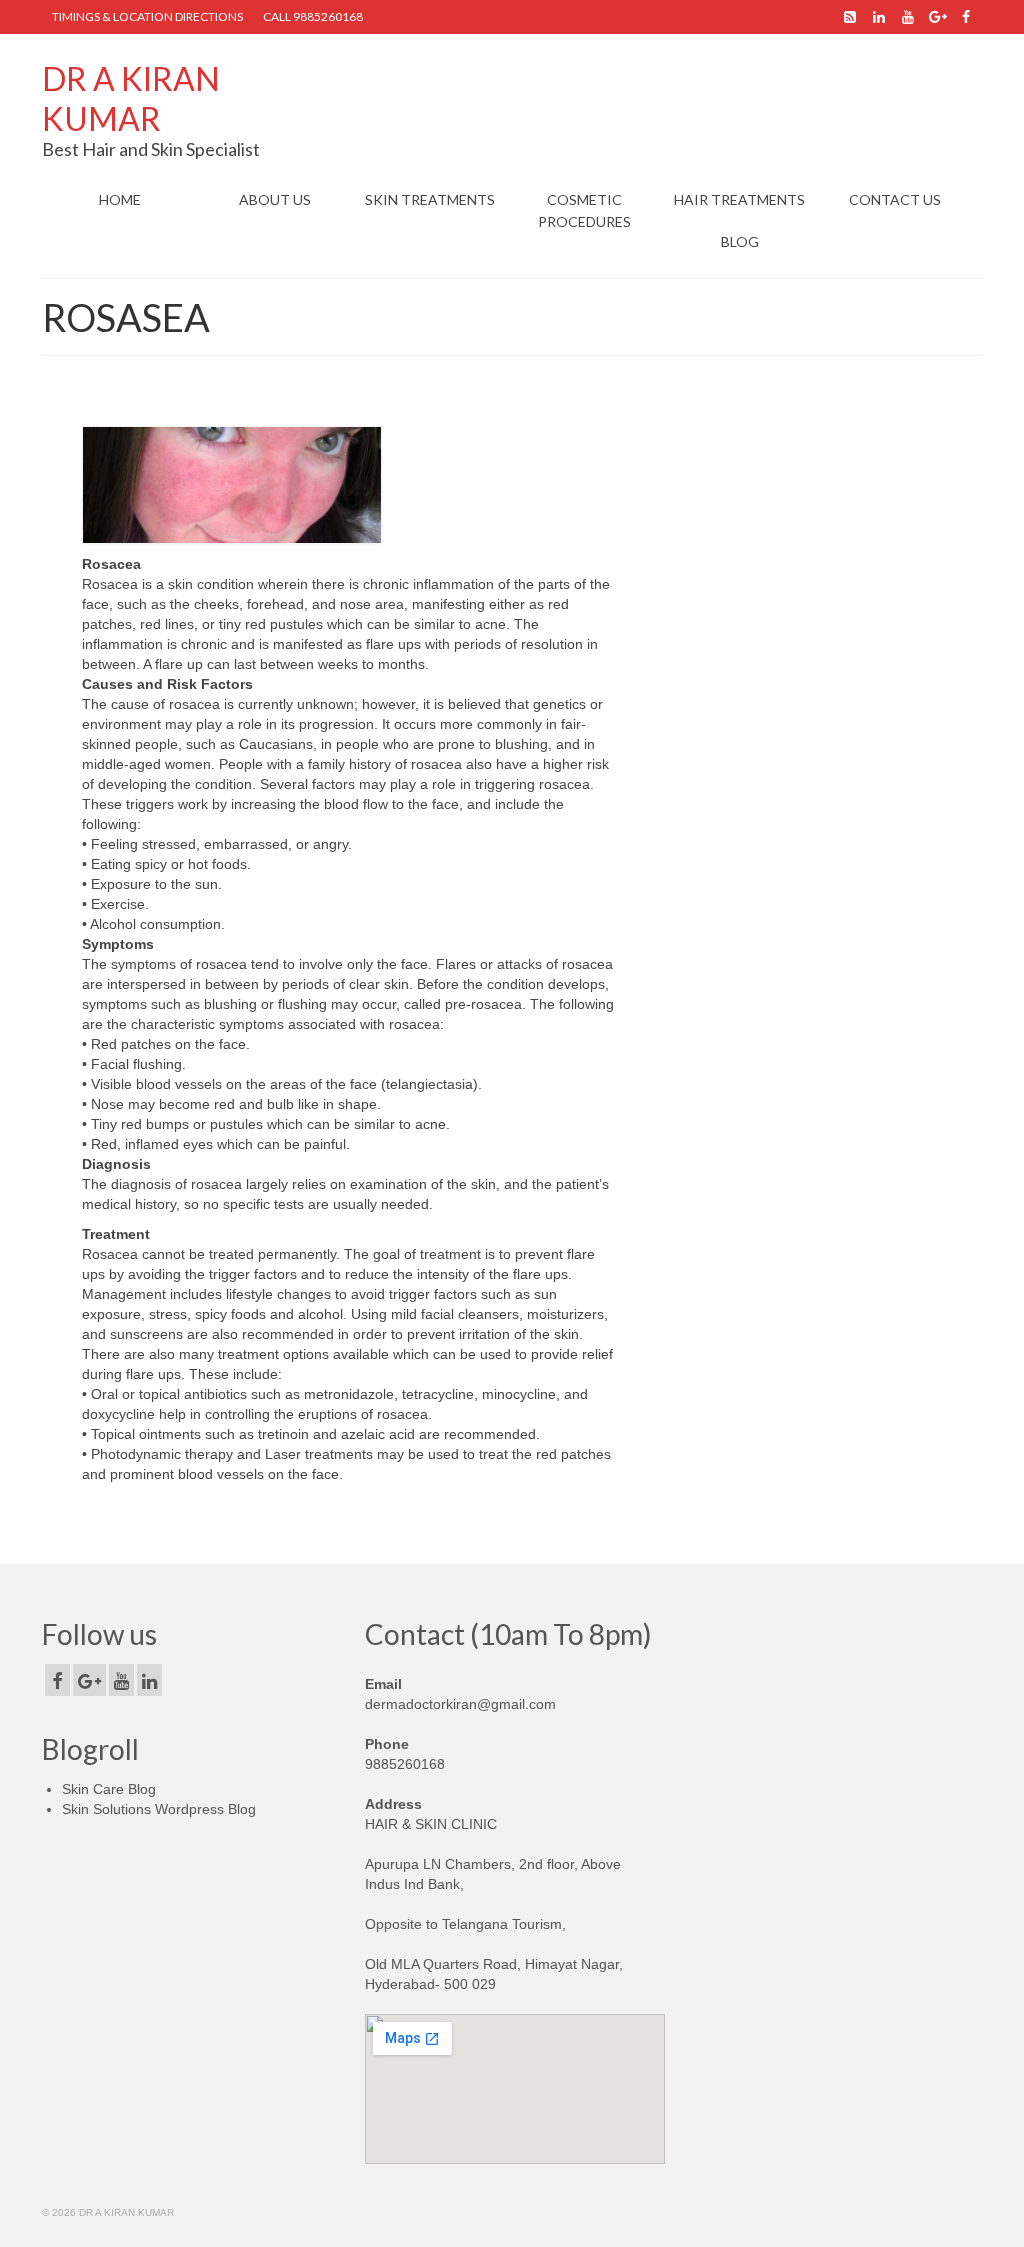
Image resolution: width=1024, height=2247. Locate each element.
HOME (120, 199)
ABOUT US (275, 199)
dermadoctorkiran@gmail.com (460, 1704)
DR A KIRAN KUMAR (131, 98)
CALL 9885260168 (313, 16)
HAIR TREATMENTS (739, 199)
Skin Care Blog (109, 1789)
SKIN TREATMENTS (430, 199)
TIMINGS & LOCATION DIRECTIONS (147, 16)
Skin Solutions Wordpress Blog (159, 1809)
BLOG (740, 241)
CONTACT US (895, 199)
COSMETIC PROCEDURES (584, 210)
